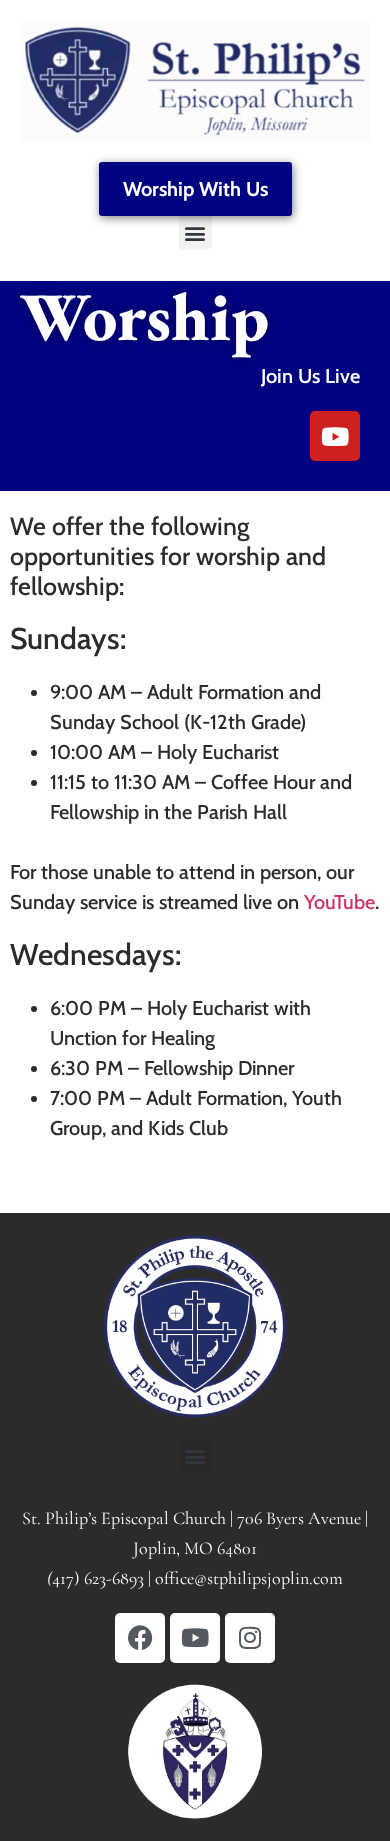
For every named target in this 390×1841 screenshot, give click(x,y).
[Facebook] (140, 1638)
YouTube (339, 902)
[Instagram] (250, 1638)
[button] (195, 232)
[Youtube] (335, 436)
